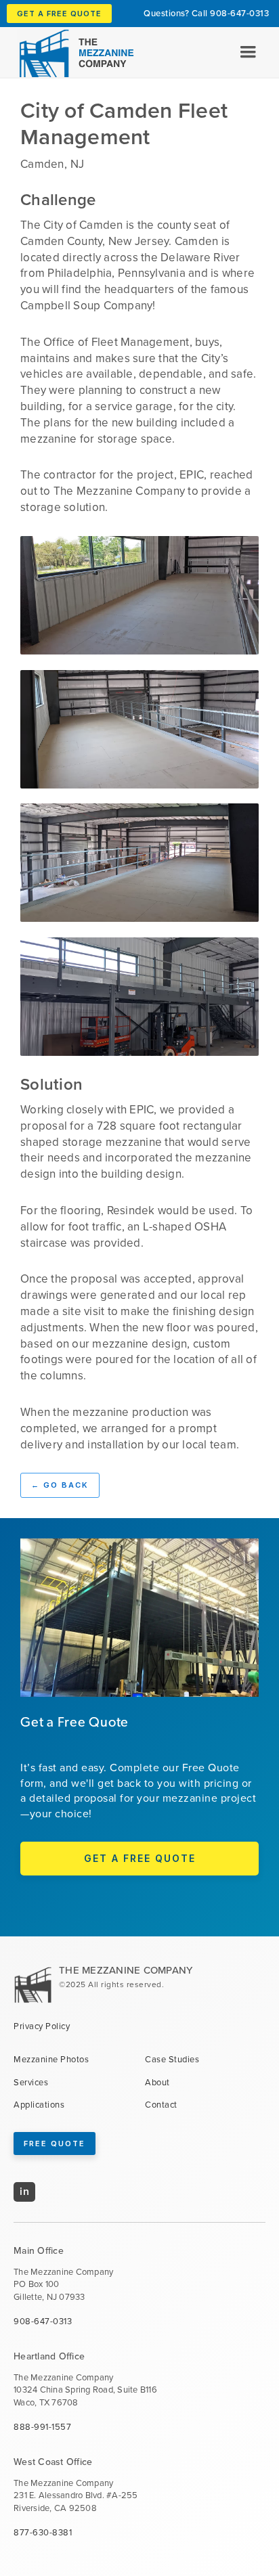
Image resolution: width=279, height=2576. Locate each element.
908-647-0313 (239, 13)
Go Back (60, 1485)
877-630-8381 (43, 2533)
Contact (161, 2105)
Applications (39, 2105)
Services (31, 2083)
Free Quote (55, 2144)
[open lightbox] (139, 595)
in (24, 2191)
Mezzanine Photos (51, 2060)
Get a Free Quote (59, 14)
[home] (70, 53)
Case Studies (172, 2060)
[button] (248, 52)
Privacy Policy (42, 2026)
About (157, 2083)
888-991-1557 (42, 2427)
